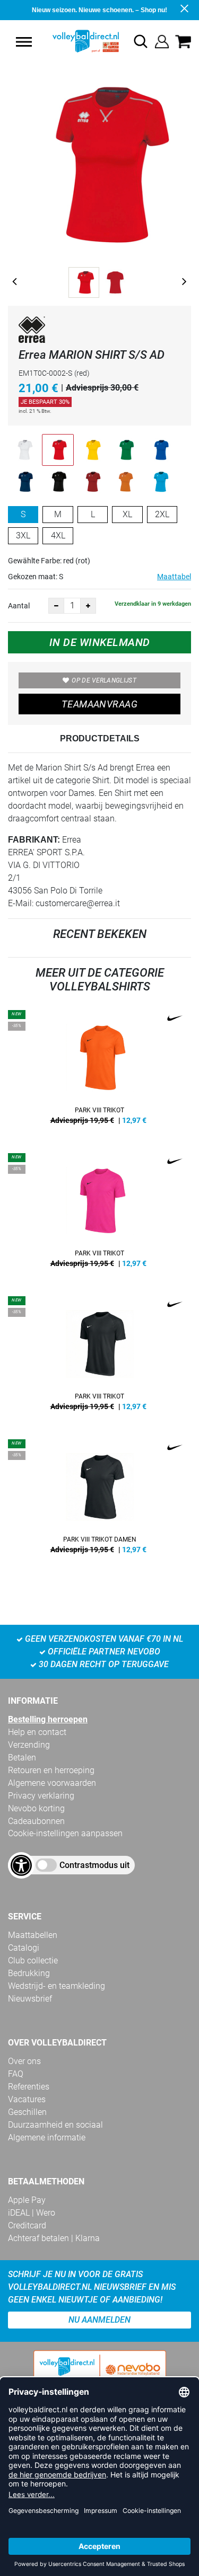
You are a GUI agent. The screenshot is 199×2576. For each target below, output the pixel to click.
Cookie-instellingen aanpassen (65, 1833)
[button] (24, 42)
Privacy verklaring (41, 1796)
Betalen (22, 1758)
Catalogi (24, 1948)
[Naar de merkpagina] (32, 331)
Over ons (24, 2061)
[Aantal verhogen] (88, 606)
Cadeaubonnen (36, 1821)
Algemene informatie (47, 2137)
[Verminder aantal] (56, 606)
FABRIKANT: (34, 840)
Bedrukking (29, 1973)
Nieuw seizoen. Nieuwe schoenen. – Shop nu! (99, 10)
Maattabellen (33, 1935)
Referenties (29, 2087)
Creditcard (27, 2225)
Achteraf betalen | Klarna (54, 2238)
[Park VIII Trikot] (99, 1071)
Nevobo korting (36, 1808)
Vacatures (27, 2099)
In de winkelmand (100, 642)
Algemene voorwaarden (52, 1783)
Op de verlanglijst (104, 680)
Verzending (29, 1745)
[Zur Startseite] (75, 41)
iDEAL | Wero (32, 2213)
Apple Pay (27, 2200)
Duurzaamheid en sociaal (55, 2125)
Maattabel (174, 577)
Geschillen (27, 2112)
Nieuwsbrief (30, 1999)
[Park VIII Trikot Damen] (99, 1500)
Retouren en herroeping (51, 1770)
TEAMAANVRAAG (99, 704)
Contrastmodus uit (94, 1865)
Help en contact (37, 1732)
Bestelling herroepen (48, 1719)
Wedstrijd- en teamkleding (57, 1986)
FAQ (16, 2074)
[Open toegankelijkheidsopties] (21, 1865)
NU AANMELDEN (99, 2320)
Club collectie (33, 1960)
